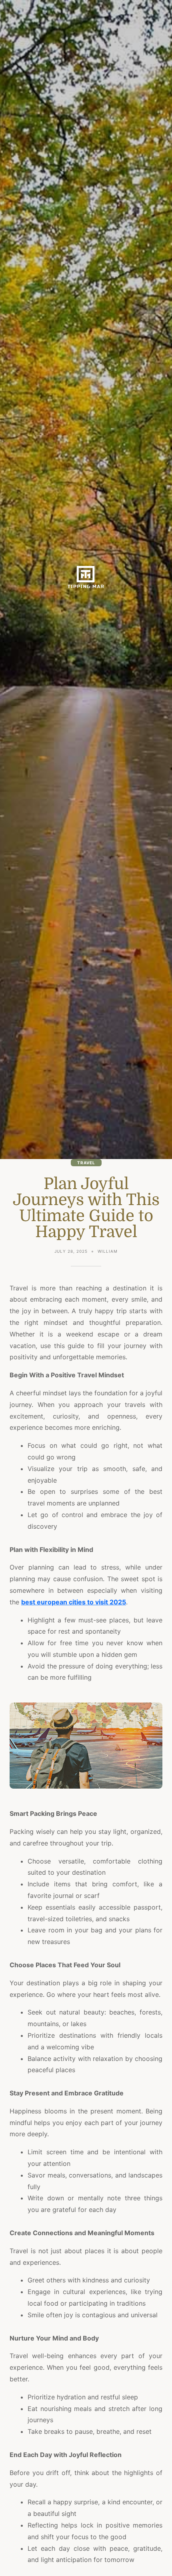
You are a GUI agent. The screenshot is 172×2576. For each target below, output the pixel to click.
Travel (86, 1163)
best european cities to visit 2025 (74, 1602)
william (108, 1251)
